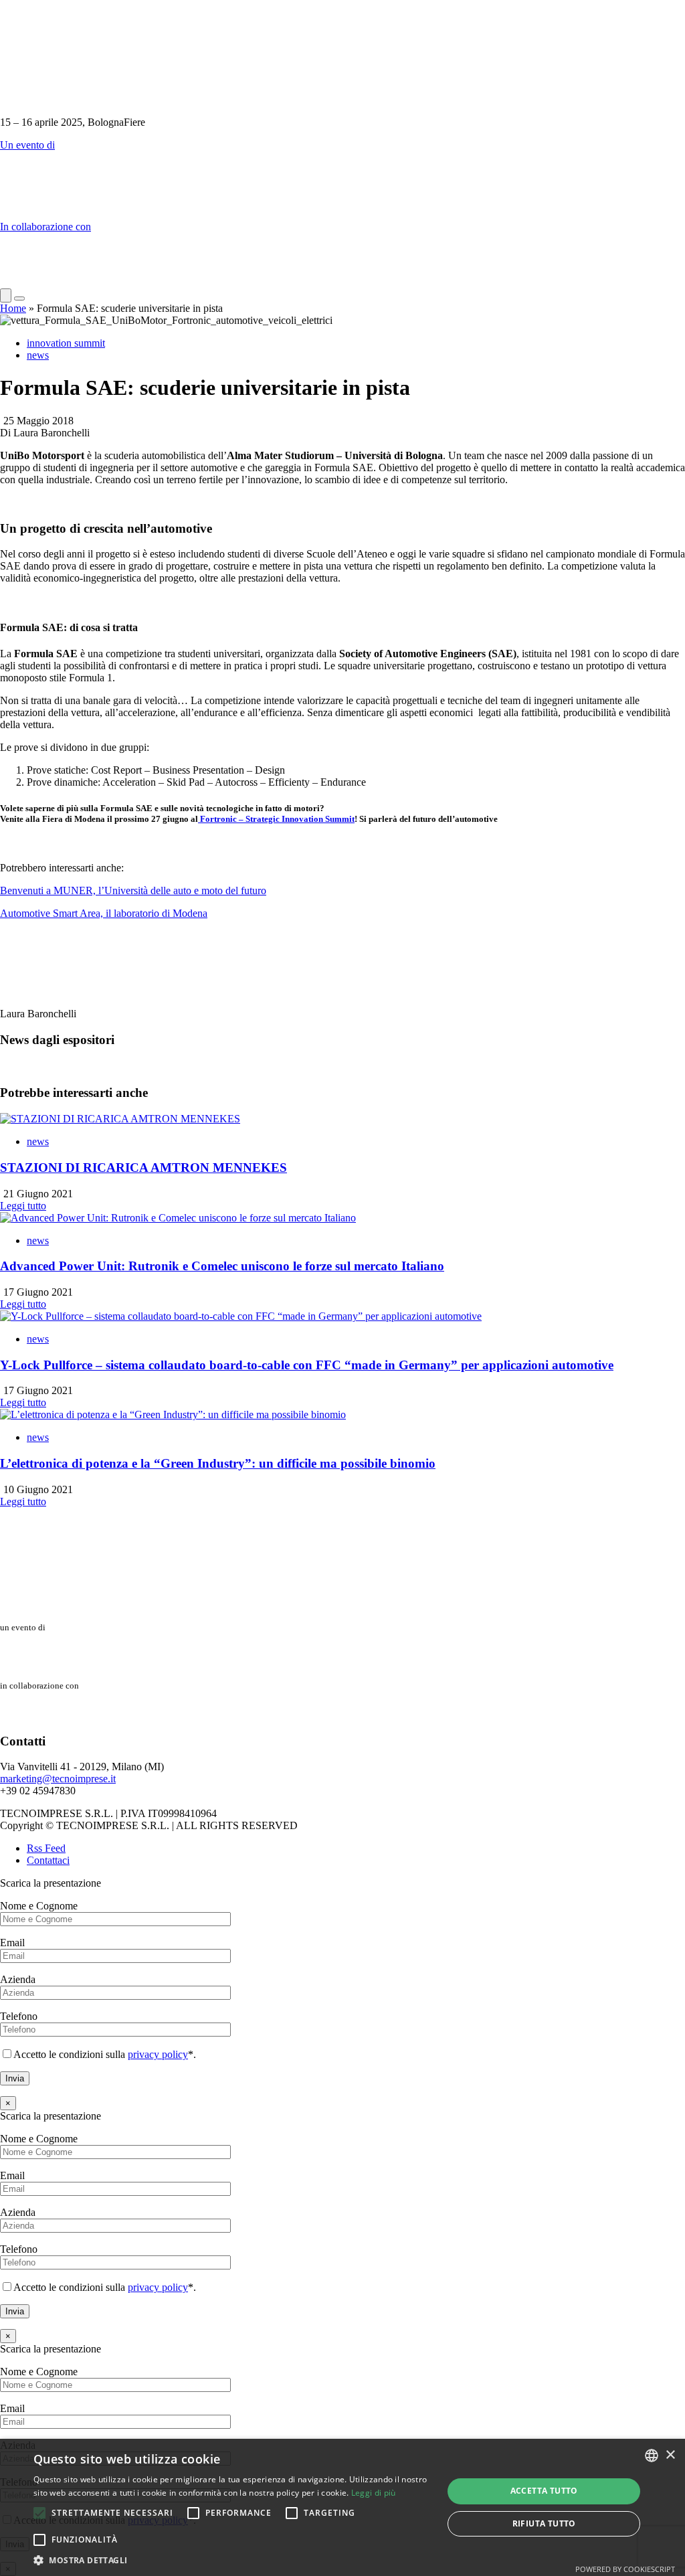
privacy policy (158, 2054)
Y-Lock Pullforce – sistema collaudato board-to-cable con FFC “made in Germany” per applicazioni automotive (307, 1365)
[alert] (342, 2507)
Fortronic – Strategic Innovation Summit (276, 819)
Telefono (19, 2016)
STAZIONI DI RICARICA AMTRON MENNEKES (143, 1168)
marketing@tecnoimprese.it (58, 1779)
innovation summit (66, 343)
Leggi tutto (23, 1206)
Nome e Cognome (39, 1906)
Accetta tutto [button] (544, 2491)
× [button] (670, 2455)
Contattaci (48, 1860)
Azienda (18, 1979)
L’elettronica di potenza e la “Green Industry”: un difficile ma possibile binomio (218, 1463)
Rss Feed (46, 1848)
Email (12, 1943)
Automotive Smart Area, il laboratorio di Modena (104, 913)
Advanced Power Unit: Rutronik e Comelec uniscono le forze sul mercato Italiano (222, 1266)
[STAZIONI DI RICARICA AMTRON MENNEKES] (120, 1119)
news (38, 355)
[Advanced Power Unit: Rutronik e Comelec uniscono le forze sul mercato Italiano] (178, 1218)
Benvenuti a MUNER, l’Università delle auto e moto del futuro (133, 890)
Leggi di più (374, 2493)
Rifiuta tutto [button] (544, 2523)
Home (13, 308)
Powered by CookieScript (625, 2569)
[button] (39, 2513)
